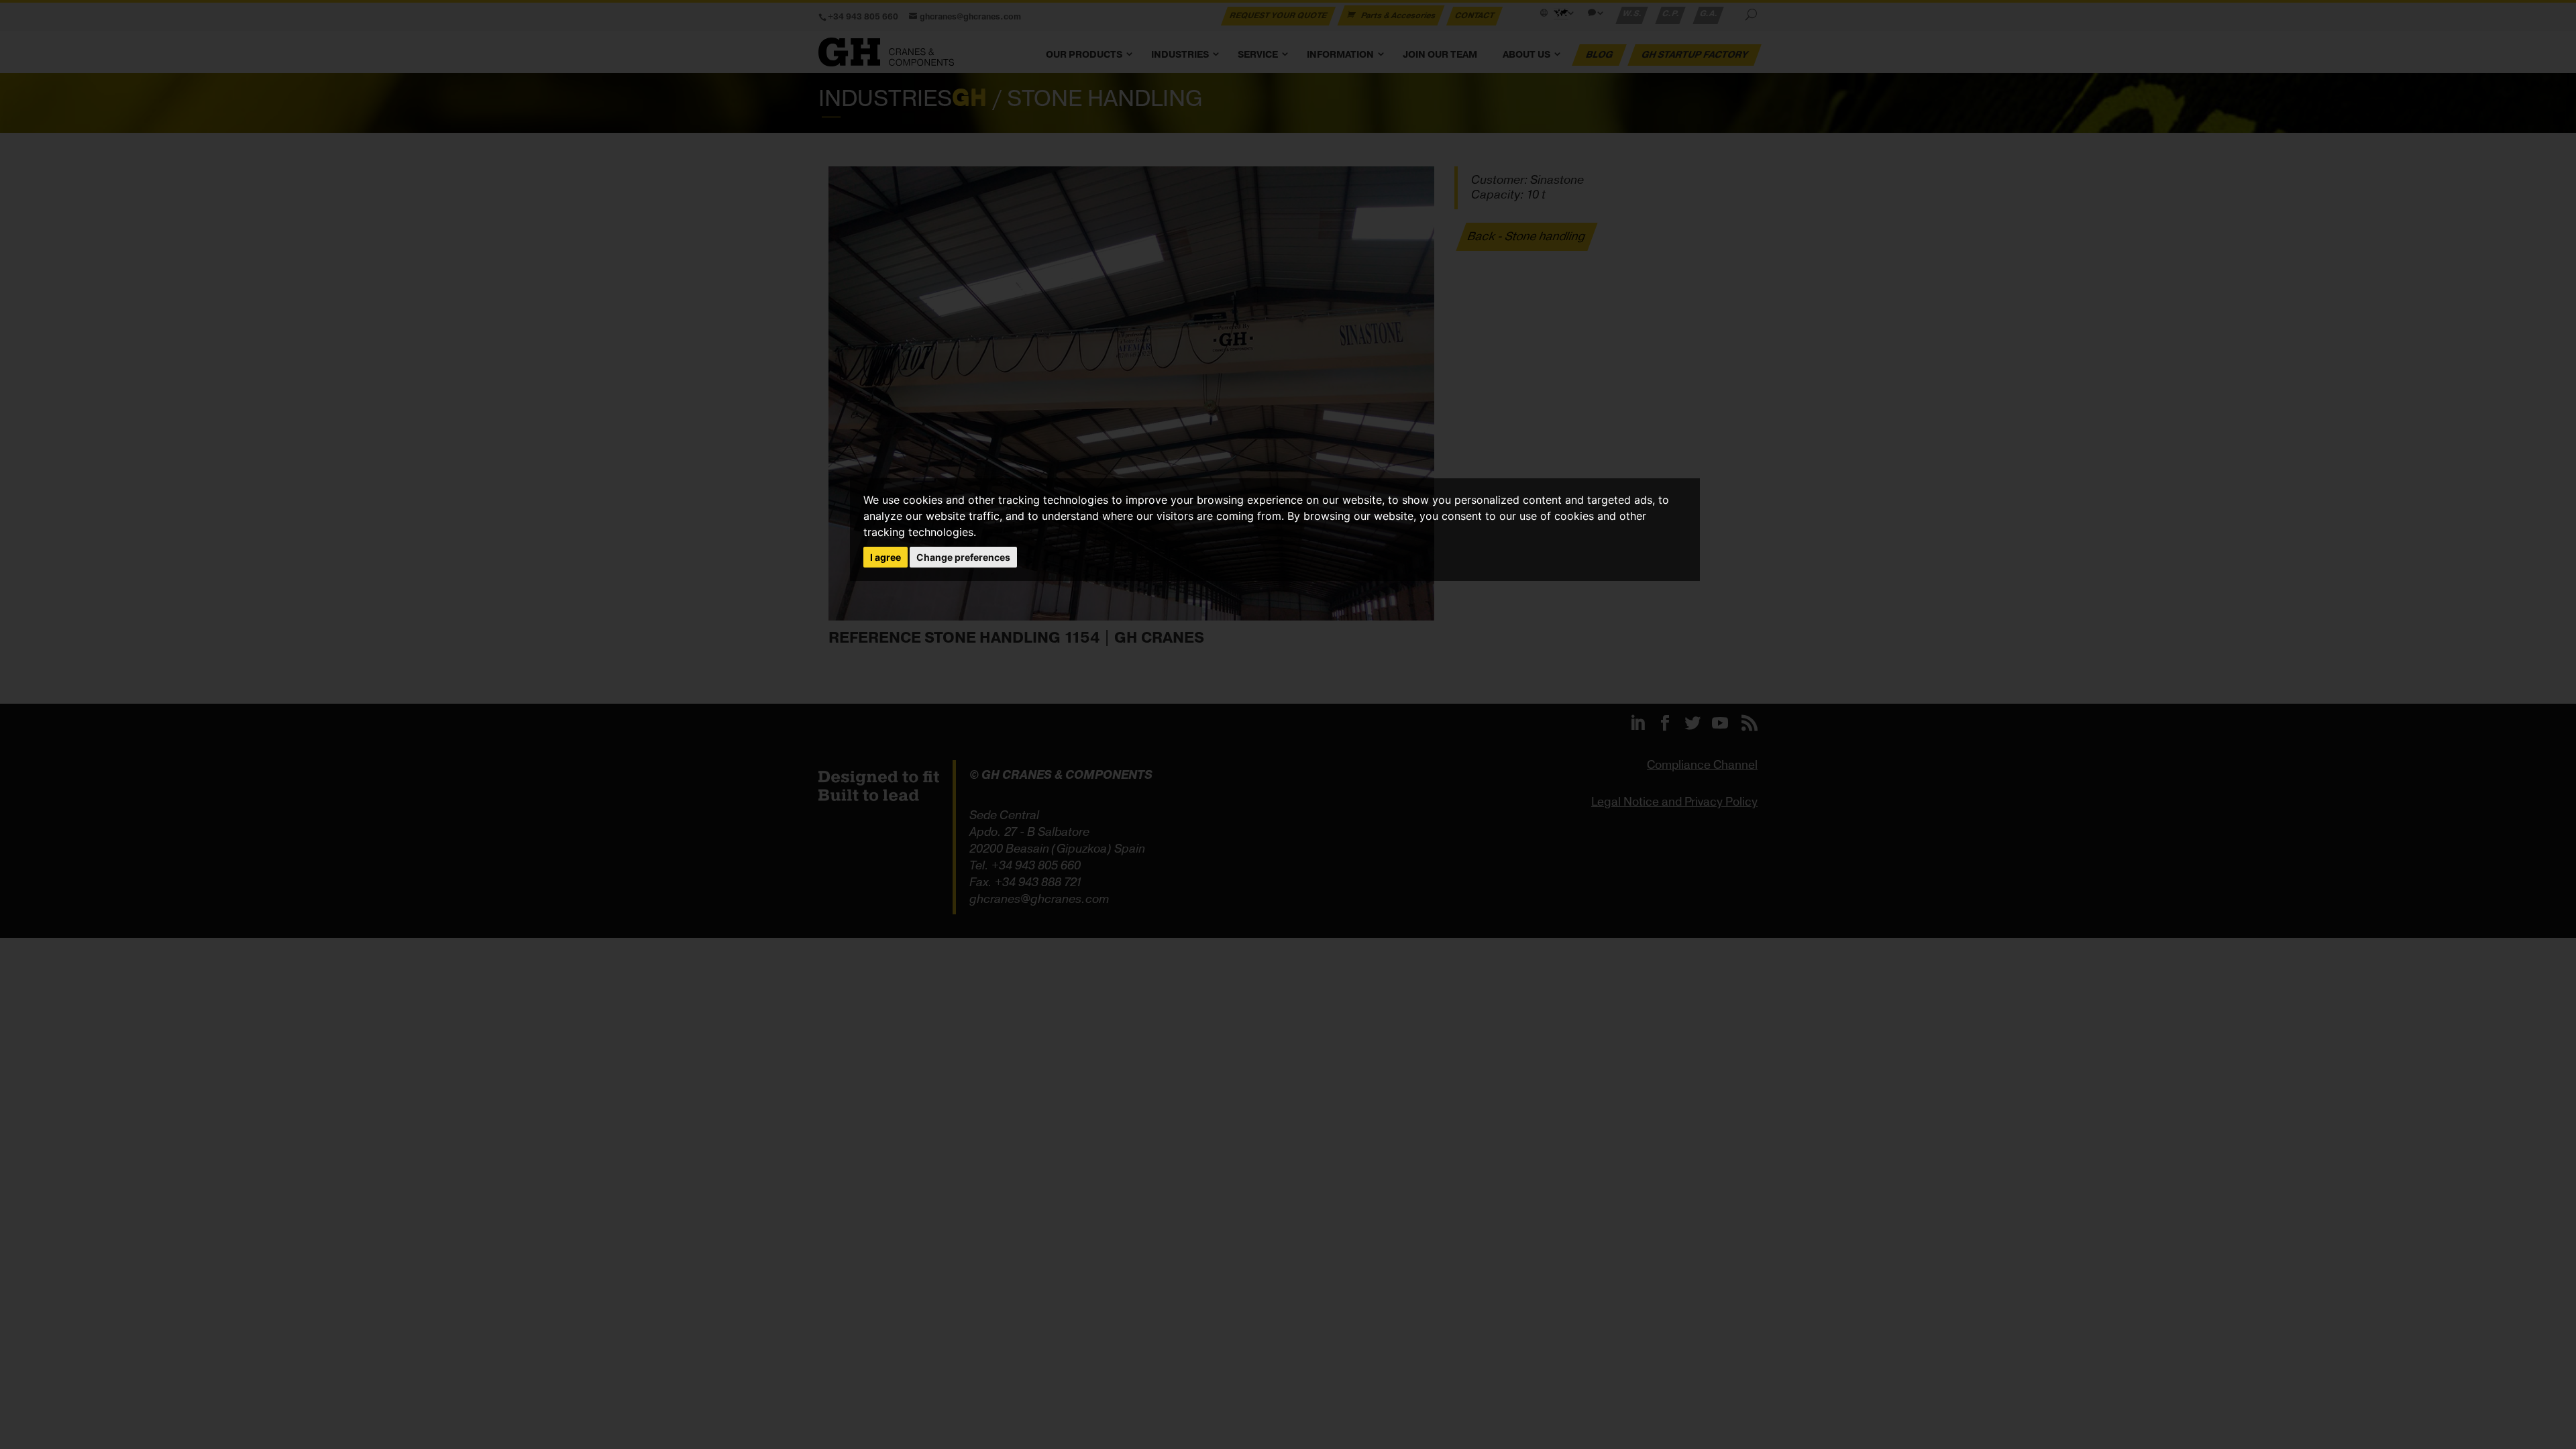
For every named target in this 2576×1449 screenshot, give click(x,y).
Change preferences (963, 557)
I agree (885, 557)
